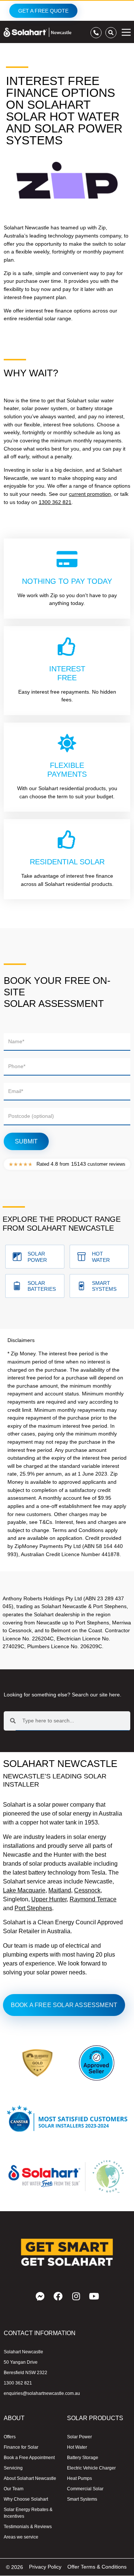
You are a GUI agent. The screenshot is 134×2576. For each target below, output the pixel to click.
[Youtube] (94, 2296)
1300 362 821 (55, 502)
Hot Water (101, 1257)
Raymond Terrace (93, 1899)
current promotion (90, 494)
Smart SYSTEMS (104, 1286)
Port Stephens (33, 1908)
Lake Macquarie (24, 1890)
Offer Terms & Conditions (97, 2567)
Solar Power (37, 1257)
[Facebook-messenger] (40, 2296)
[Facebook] (58, 2296)
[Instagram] (76, 2296)
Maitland (60, 1890)
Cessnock (87, 1890)
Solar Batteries (42, 1286)
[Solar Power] (17, 1257)
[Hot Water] (82, 1257)
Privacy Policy (45, 2567)
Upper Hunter (49, 1899)
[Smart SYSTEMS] (82, 1286)
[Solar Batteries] (17, 1286)
